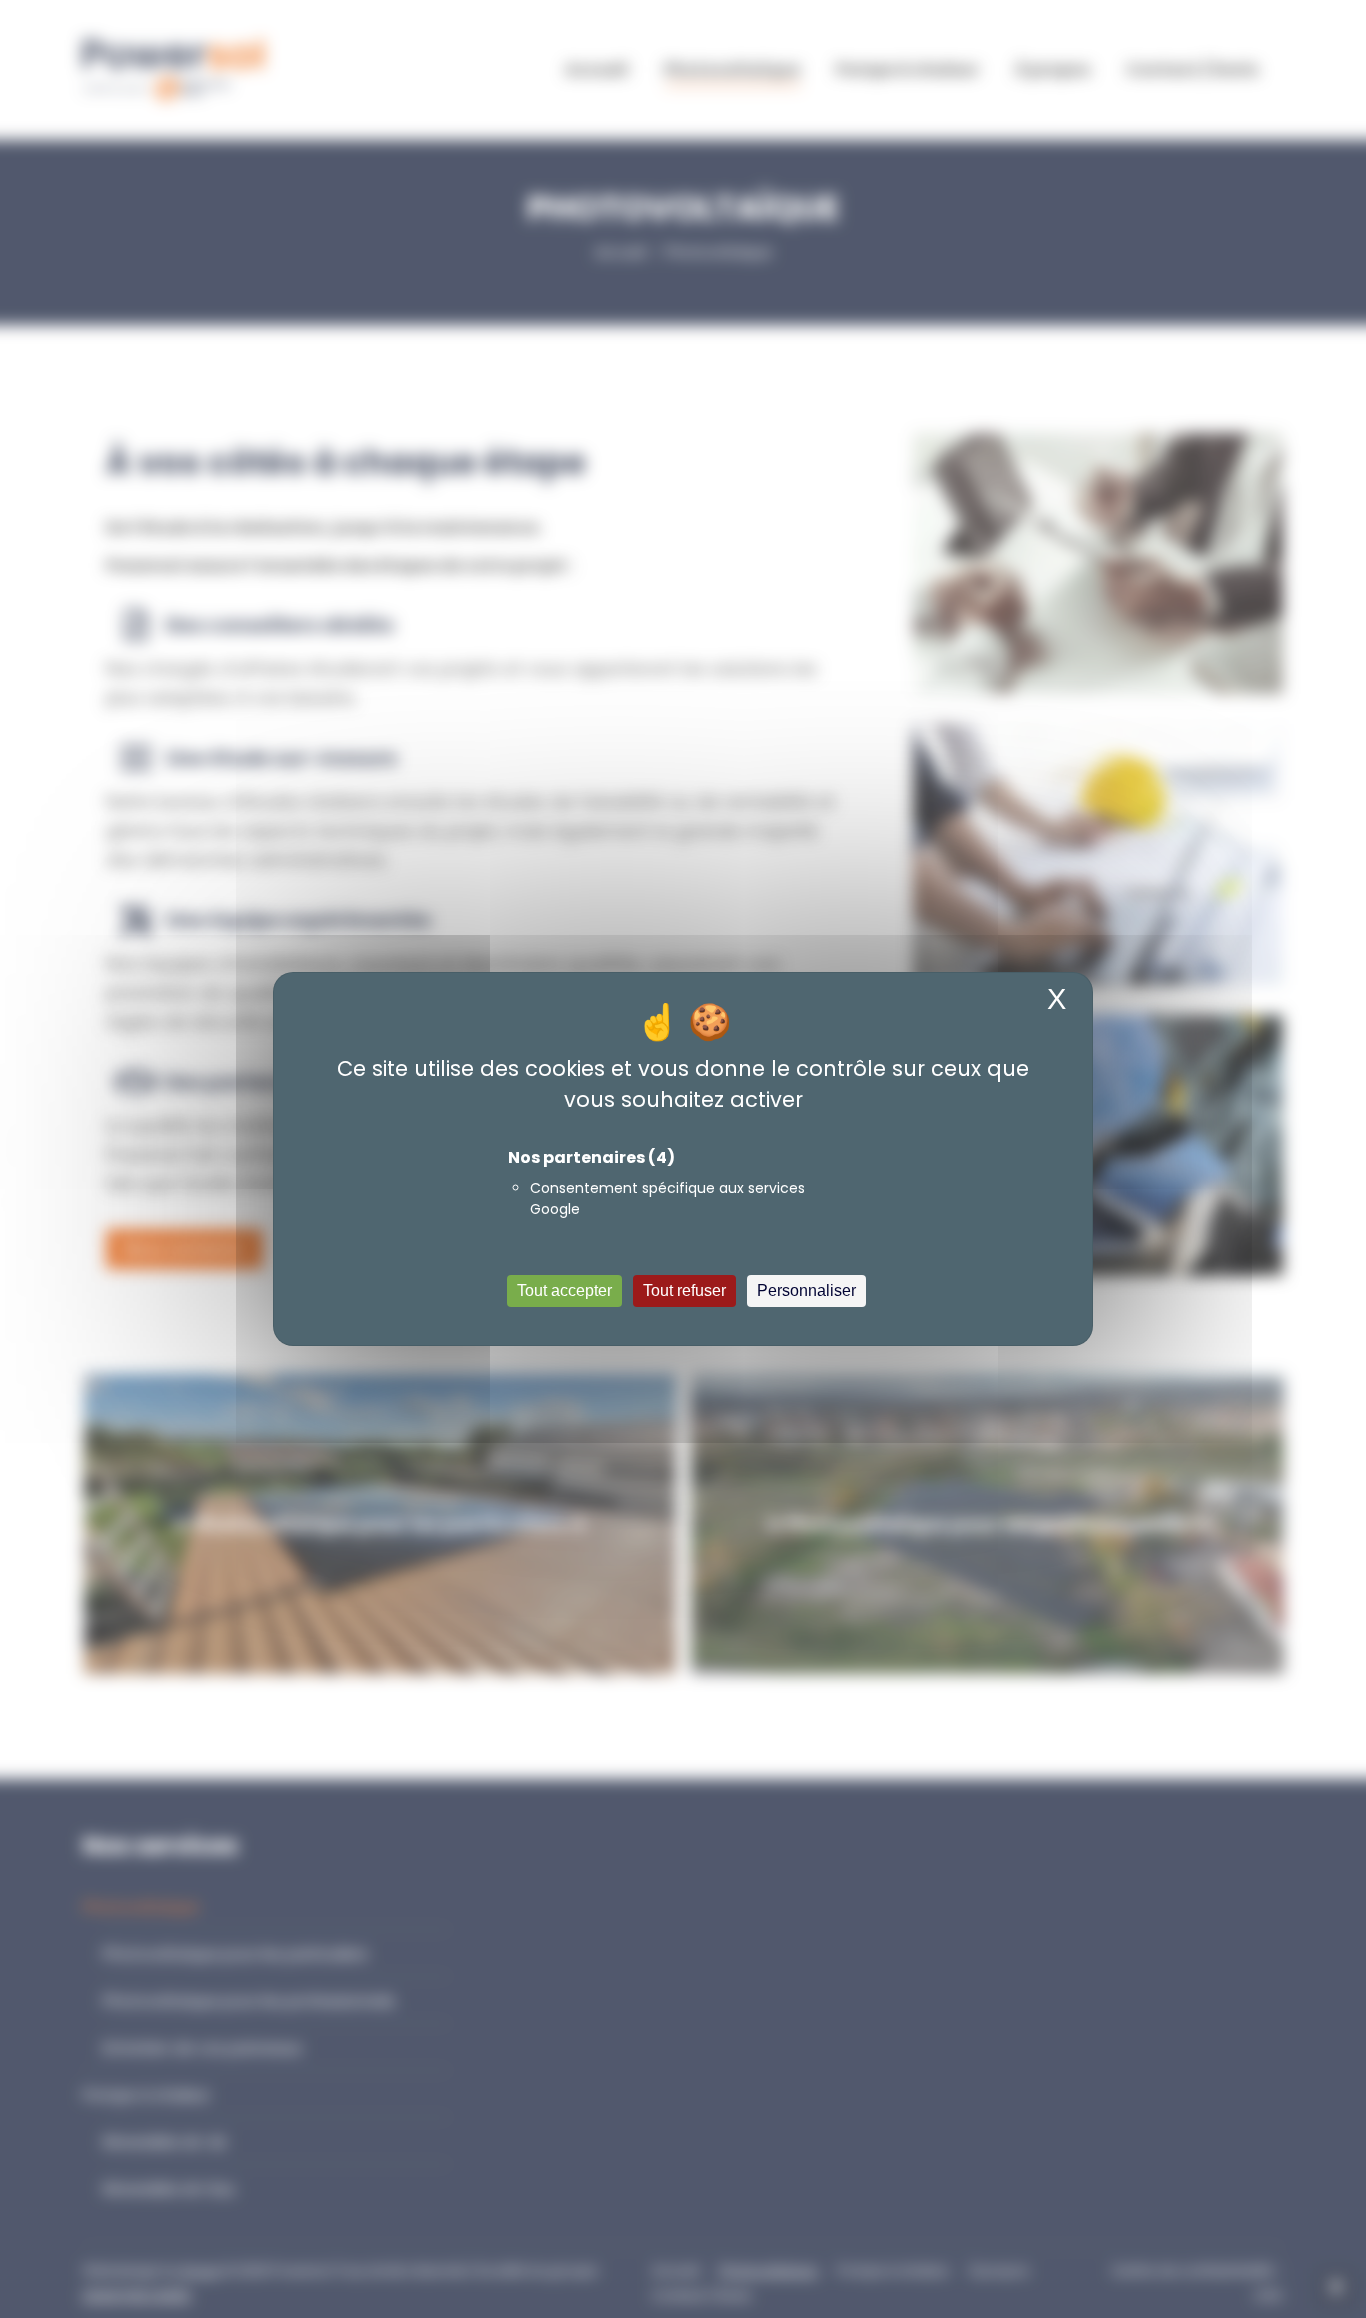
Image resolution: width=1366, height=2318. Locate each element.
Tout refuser (684, 1290)
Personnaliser (806, 1290)
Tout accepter (564, 1290)
